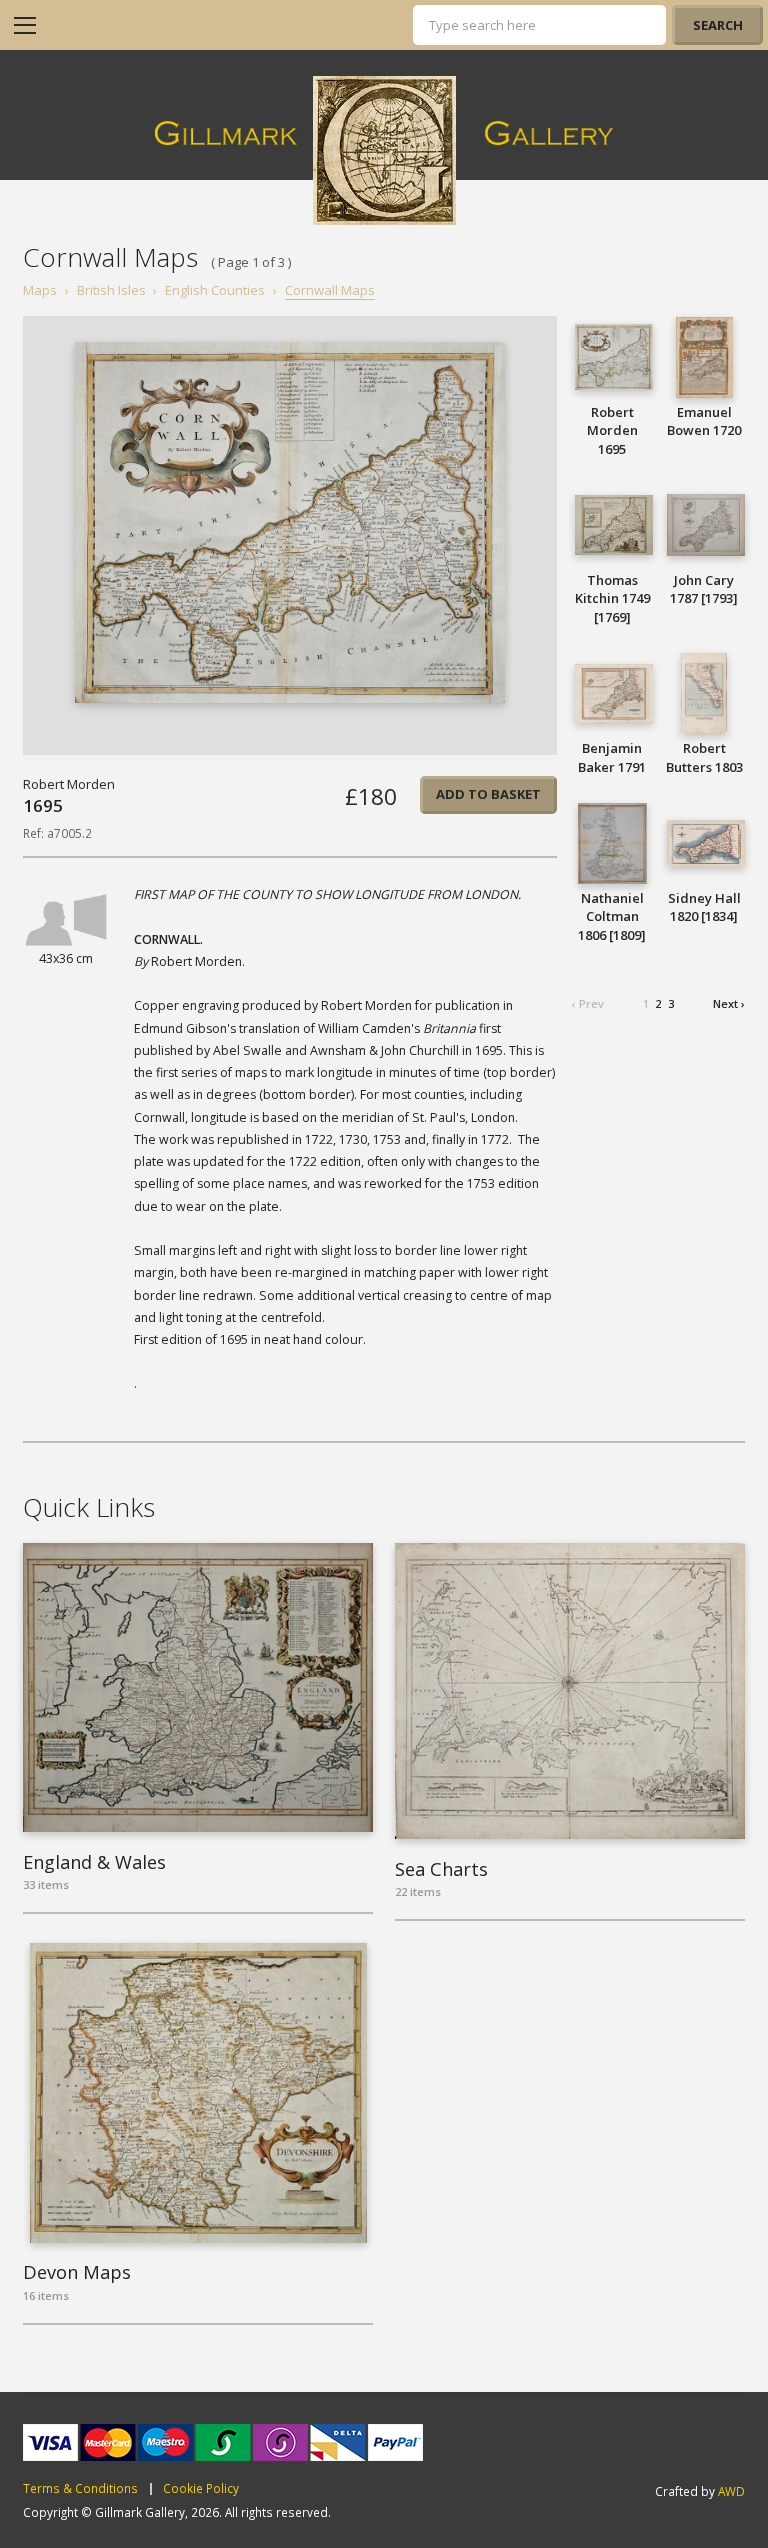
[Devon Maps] (198, 2093)
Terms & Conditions (80, 2489)
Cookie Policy (201, 2489)
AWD (731, 2491)
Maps (40, 290)
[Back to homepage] (384, 150)
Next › (729, 1003)
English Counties (215, 290)
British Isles (111, 290)
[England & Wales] (198, 1687)
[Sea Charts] (570, 1691)
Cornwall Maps (330, 290)
